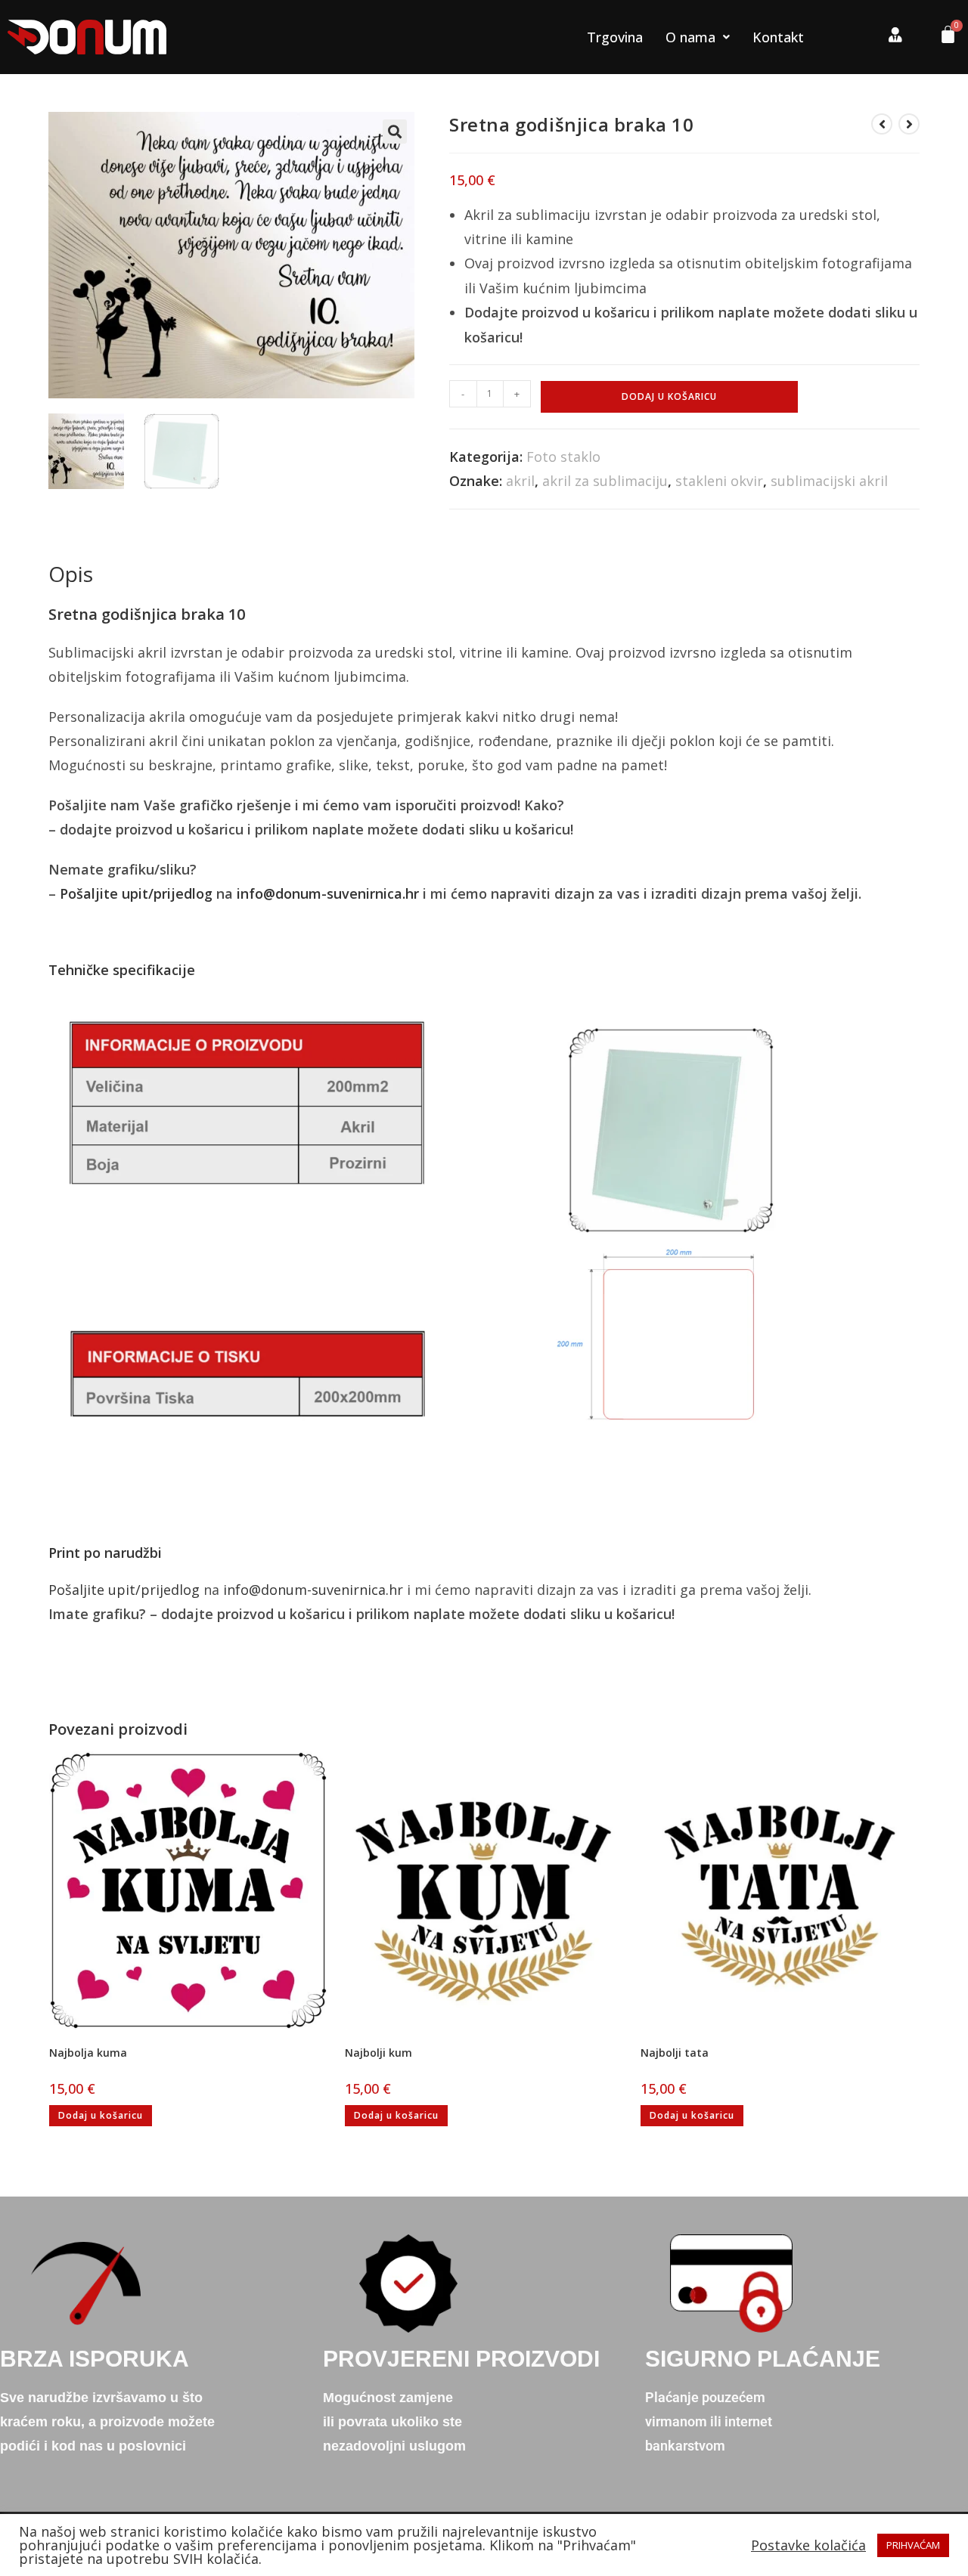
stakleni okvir (719, 481)
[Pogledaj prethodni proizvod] (882, 124)
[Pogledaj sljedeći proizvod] (909, 124)
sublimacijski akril (829, 481)
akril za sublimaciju (605, 481)
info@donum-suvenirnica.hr (328, 893)
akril (520, 481)
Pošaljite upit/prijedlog (136, 893)
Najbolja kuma (88, 2053)
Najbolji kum (379, 2053)
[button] (395, 132)
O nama (690, 37)
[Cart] (942, 38)
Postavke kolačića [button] (808, 2545)
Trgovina (615, 37)
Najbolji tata (675, 2053)
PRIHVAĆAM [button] (913, 2545)
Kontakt (778, 37)
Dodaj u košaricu (669, 396)
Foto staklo (563, 457)
